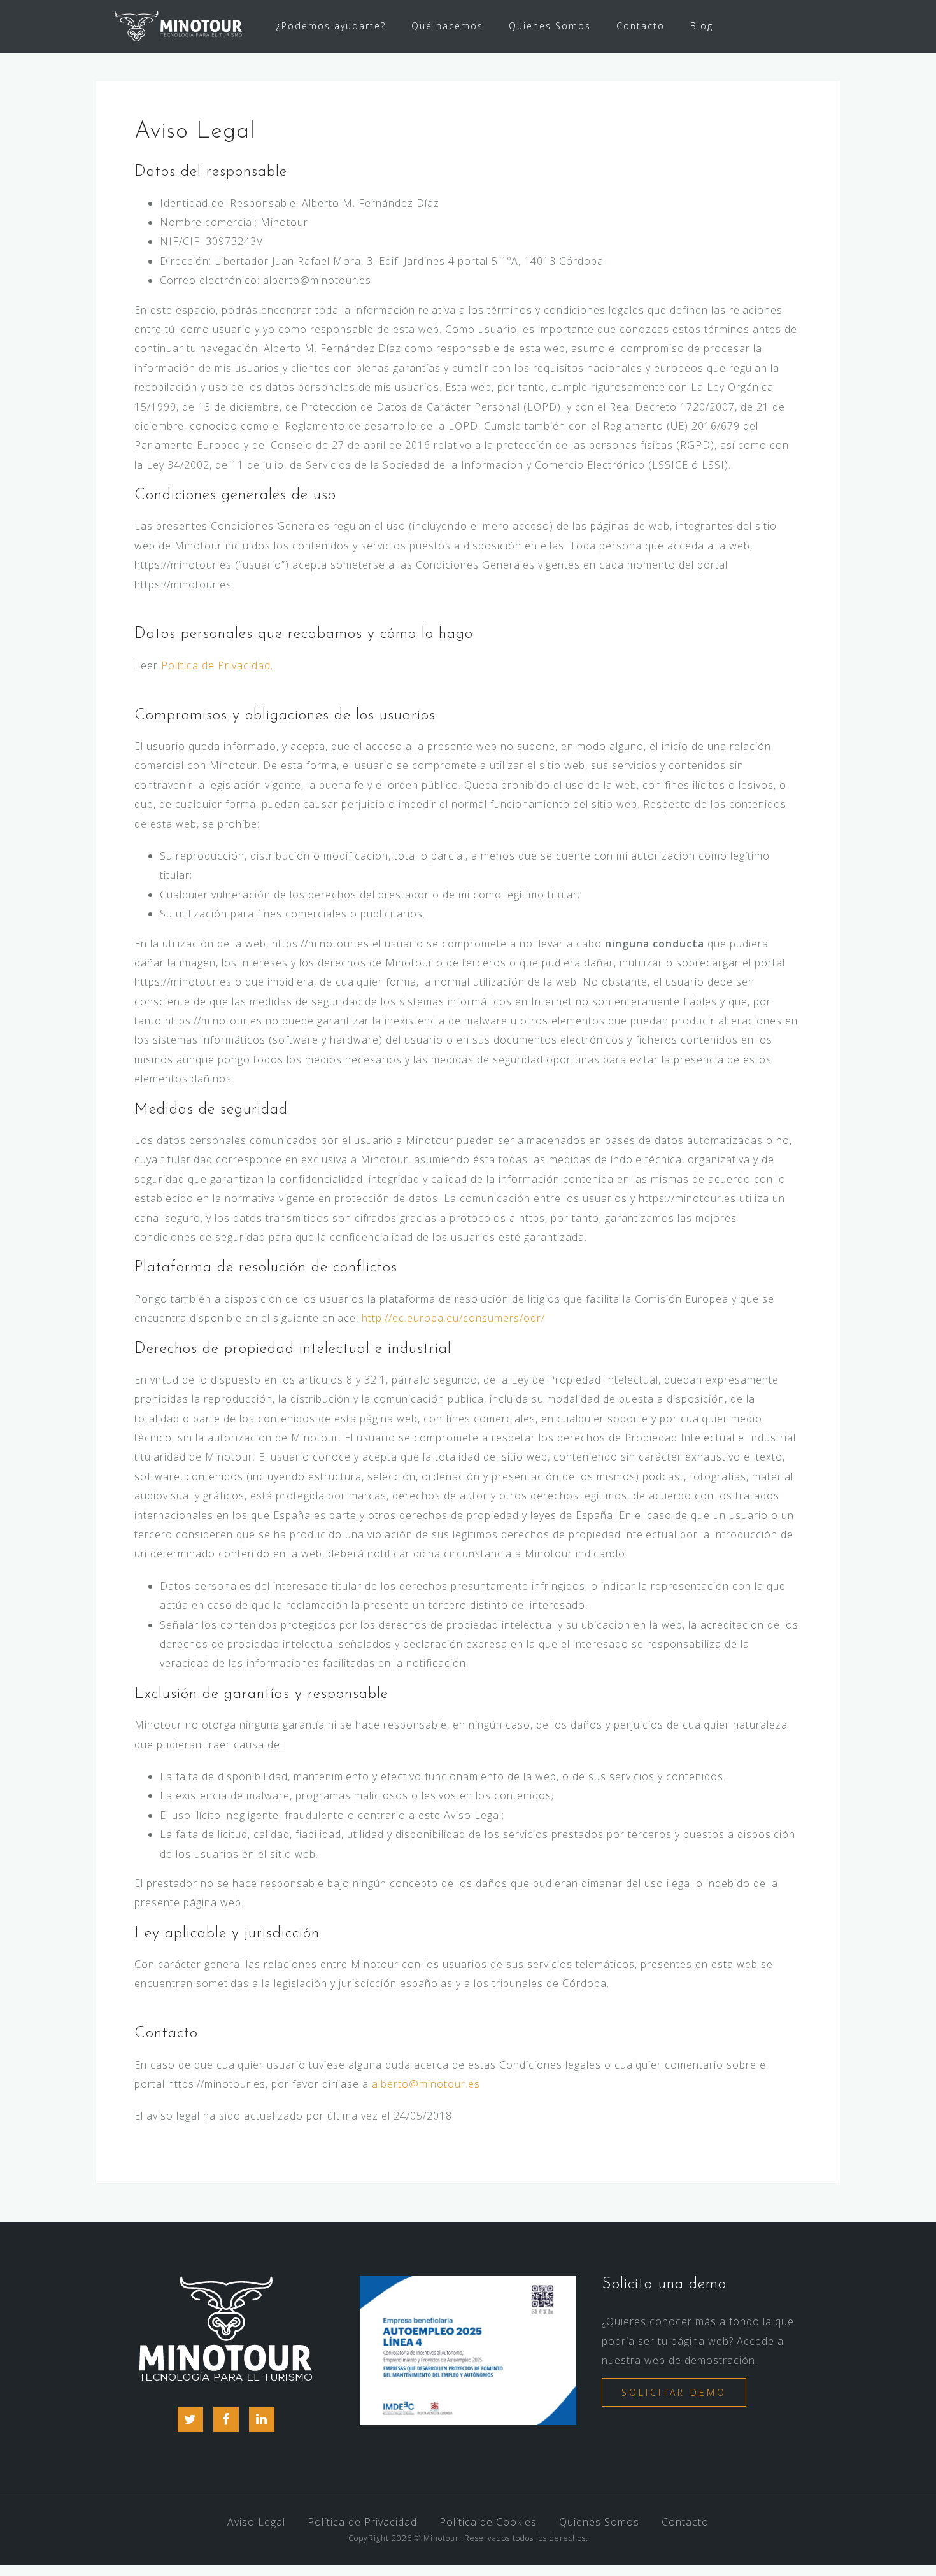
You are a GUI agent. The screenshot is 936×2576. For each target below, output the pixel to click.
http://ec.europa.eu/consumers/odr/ (453, 1318)
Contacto (641, 26)
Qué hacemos (447, 26)
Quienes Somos (550, 26)
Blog (702, 26)
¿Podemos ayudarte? (331, 26)
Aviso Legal (256, 2522)
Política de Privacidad (216, 665)
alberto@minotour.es (426, 2084)
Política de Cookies (488, 2522)
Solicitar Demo (674, 2392)
